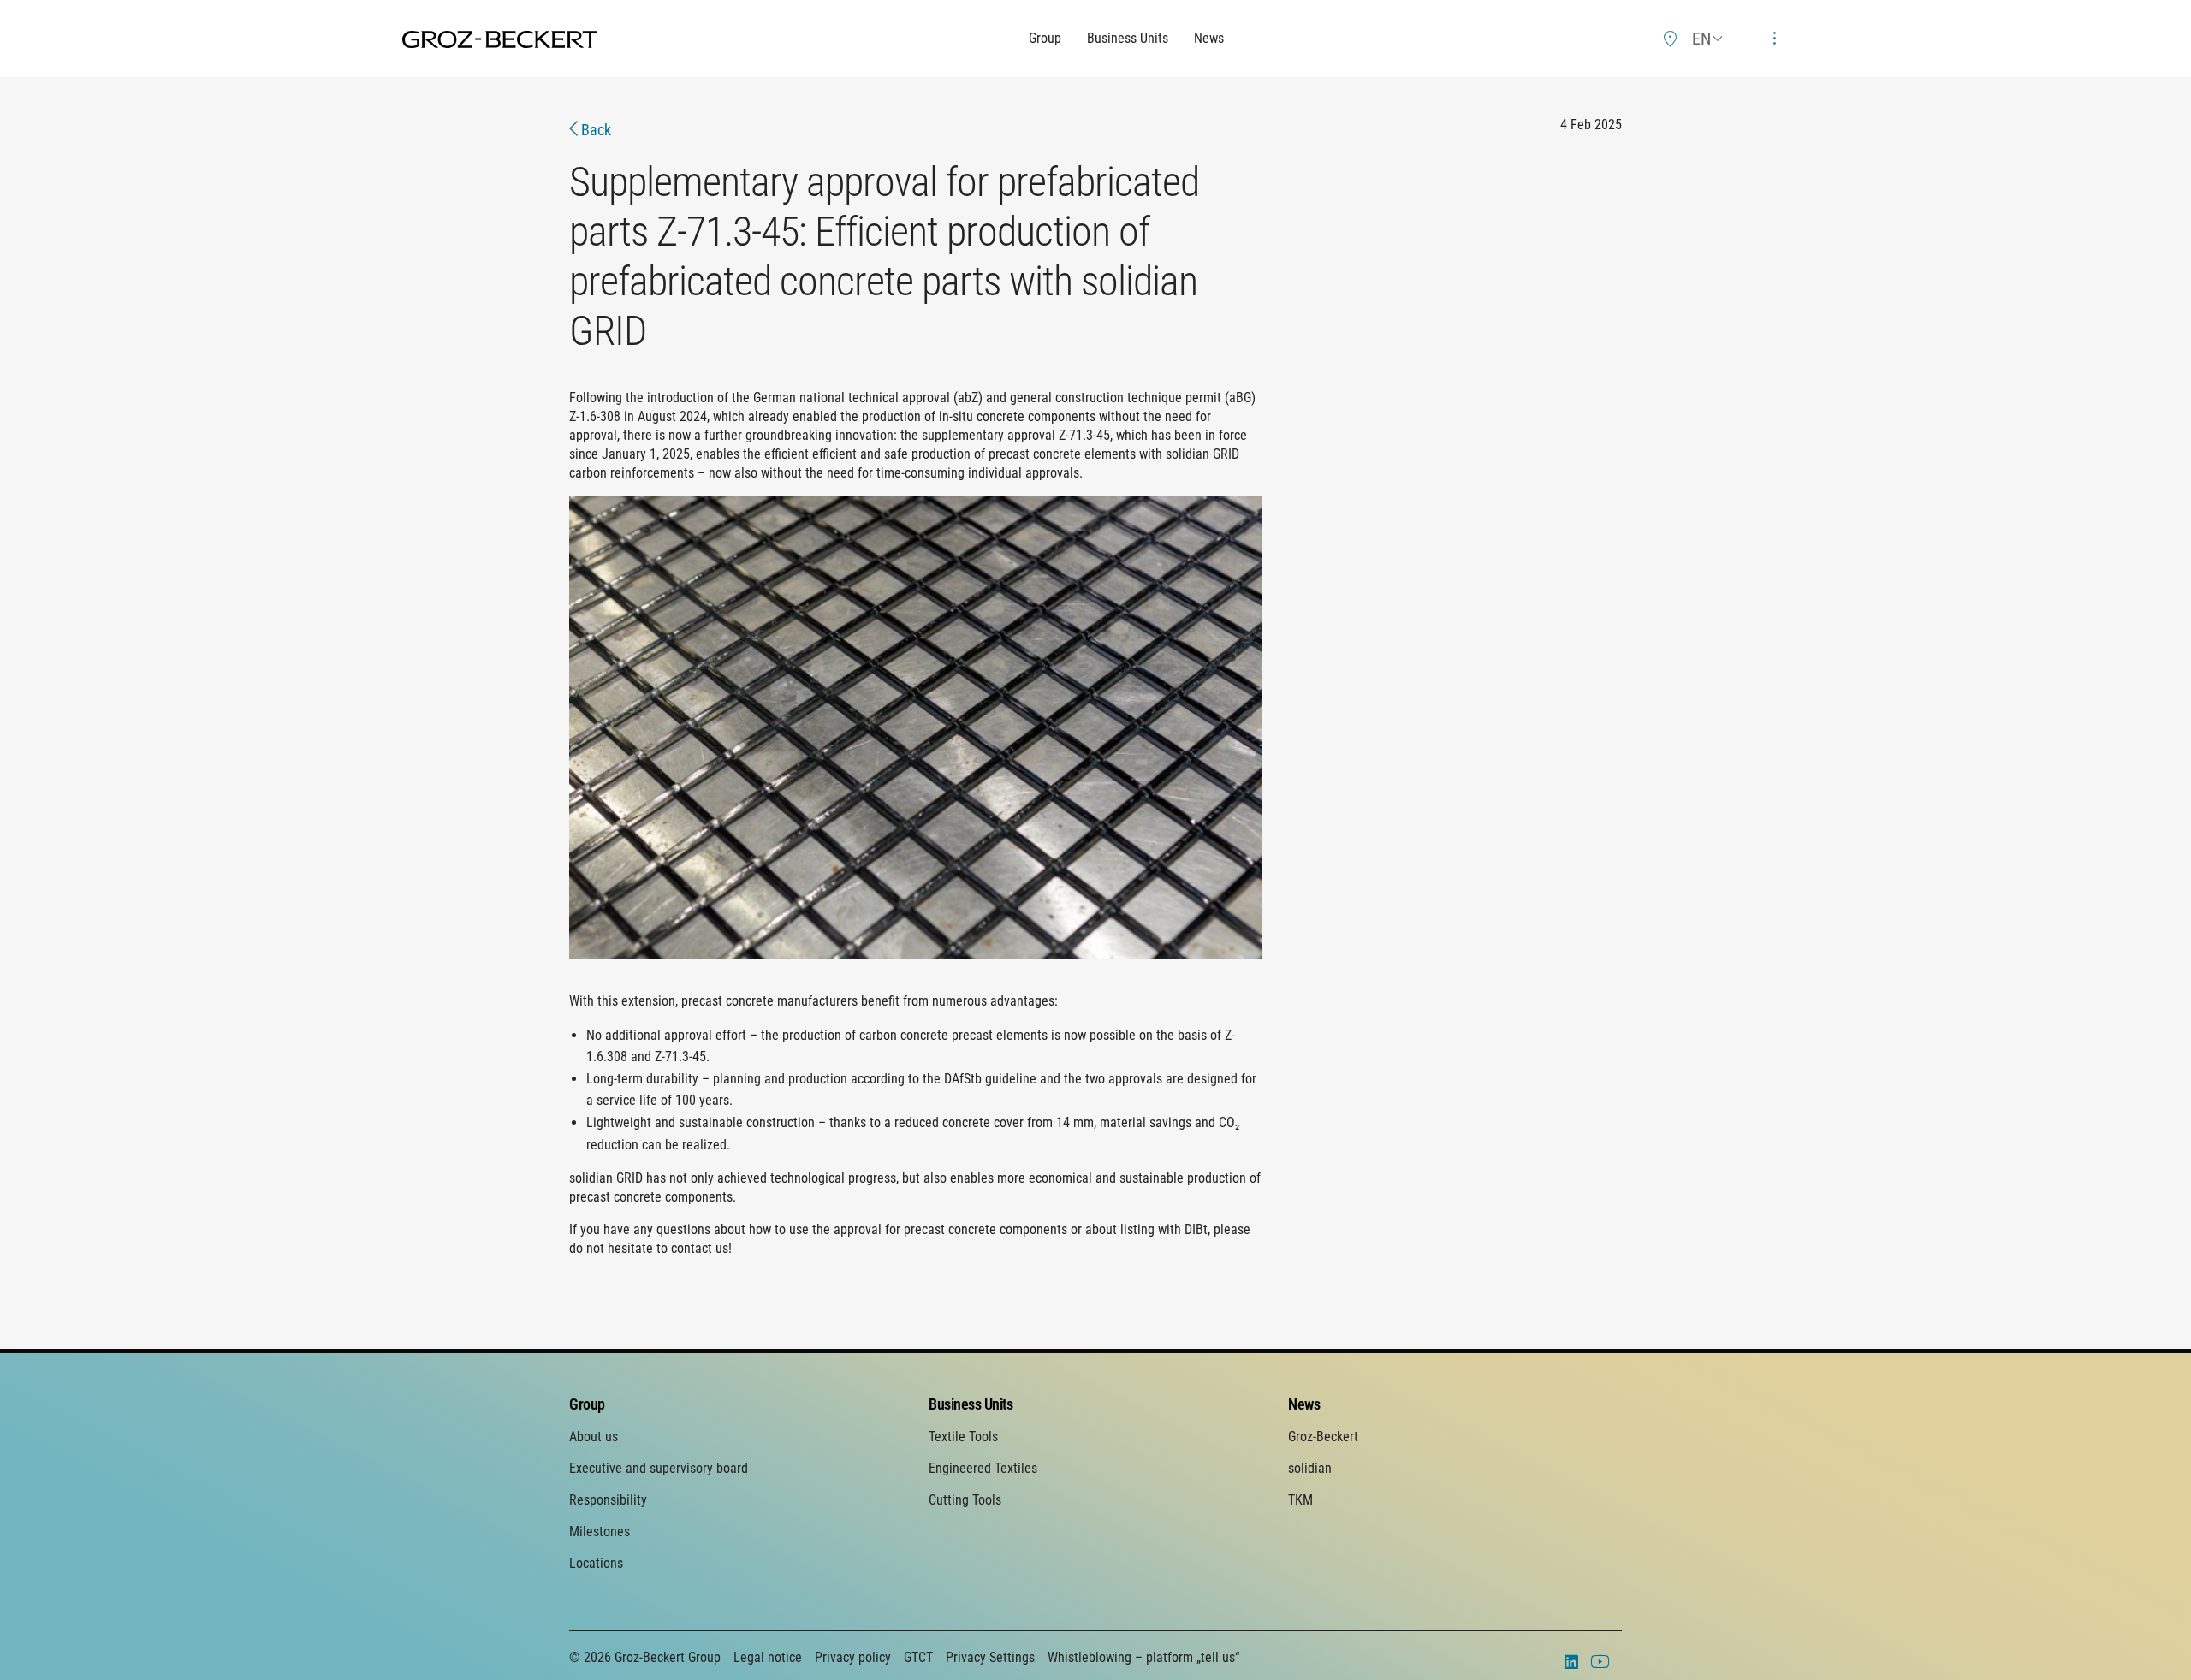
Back (594, 130)
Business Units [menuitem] (971, 1404)
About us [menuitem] (594, 1437)
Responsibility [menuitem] (608, 1500)
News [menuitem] (1304, 1404)
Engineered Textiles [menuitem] (983, 1468)
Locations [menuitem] (596, 1563)
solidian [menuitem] (1310, 1468)
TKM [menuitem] (1300, 1500)
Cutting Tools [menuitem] (965, 1500)
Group (1045, 38)
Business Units (1128, 38)
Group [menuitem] (587, 1404)
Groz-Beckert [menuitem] (1323, 1437)
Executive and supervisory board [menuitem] (659, 1468)
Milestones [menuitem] (600, 1532)
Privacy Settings (990, 1657)
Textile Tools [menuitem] (963, 1437)
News (1209, 38)
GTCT (918, 1657)
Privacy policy (853, 1657)
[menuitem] (1671, 39)
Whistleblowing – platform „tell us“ (1143, 1657)
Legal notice (768, 1657)
